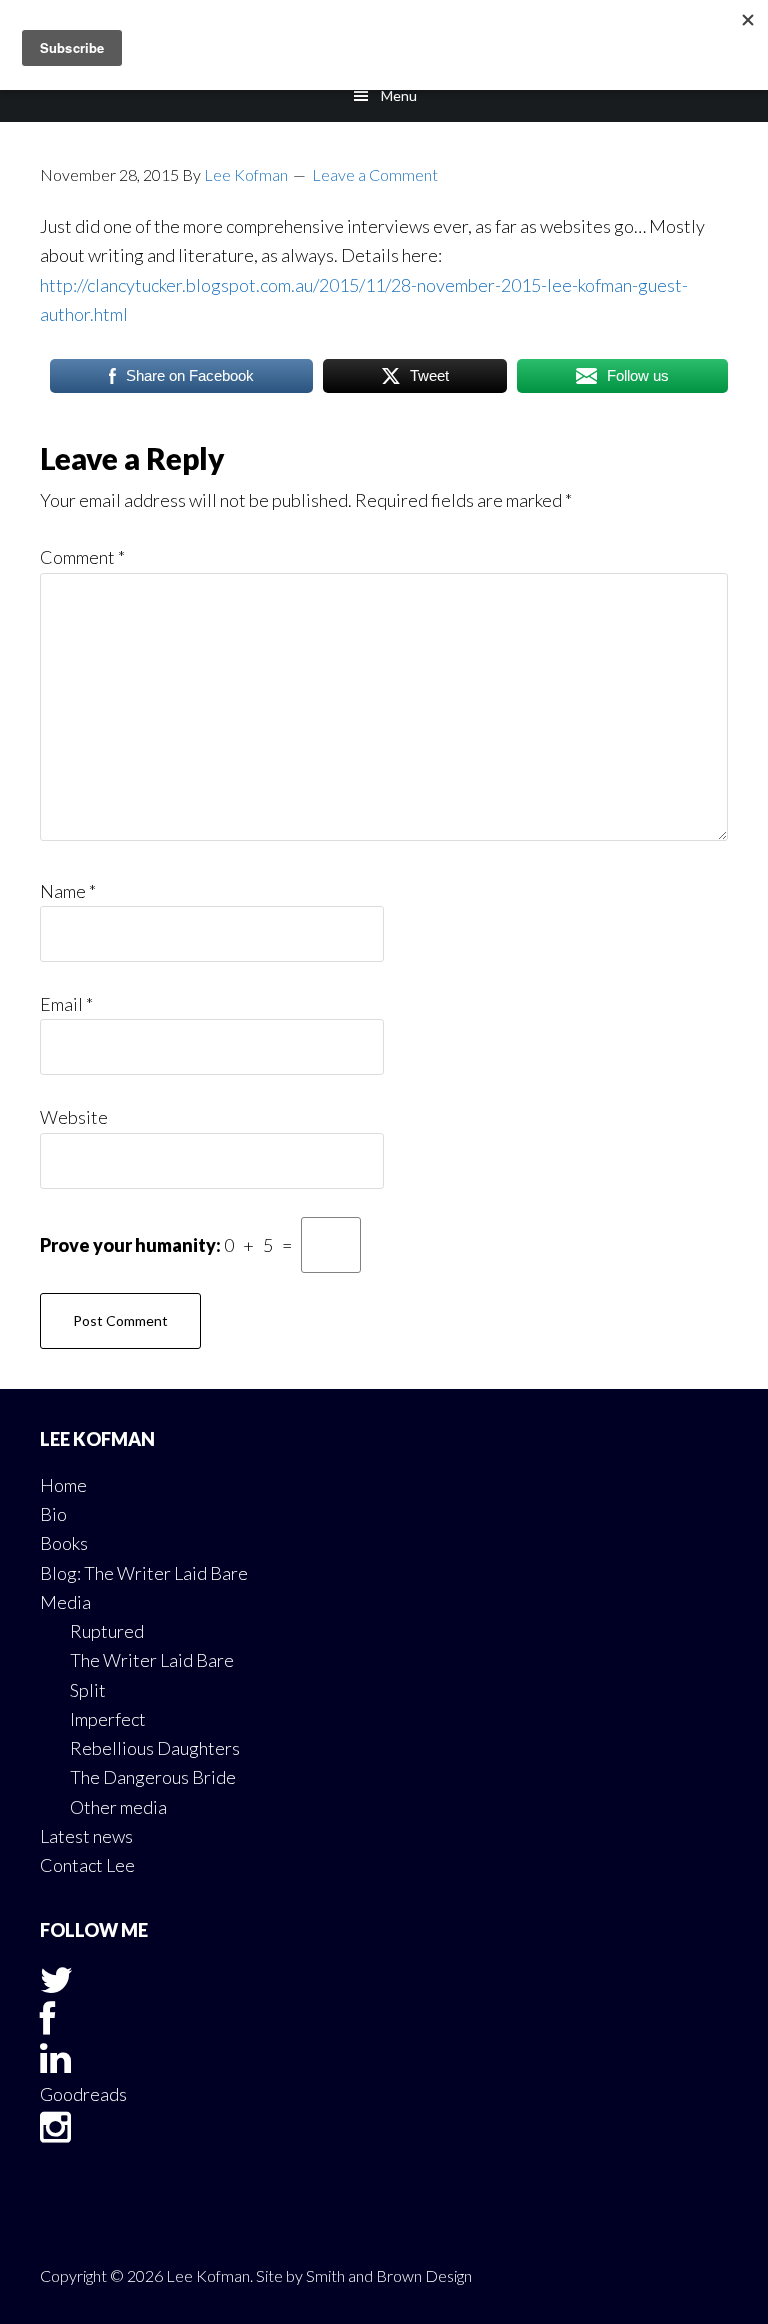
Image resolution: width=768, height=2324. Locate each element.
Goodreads (83, 2094)
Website (74, 1117)
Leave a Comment (375, 174)
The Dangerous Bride (153, 1777)
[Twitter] (56, 1986)
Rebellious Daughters (155, 1748)
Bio (53, 1514)
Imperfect (108, 1719)
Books (64, 1543)
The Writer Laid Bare (152, 1660)
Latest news (86, 1836)
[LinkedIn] (55, 2064)
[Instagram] (55, 2133)
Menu (399, 95)
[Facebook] (47, 2025)
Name (68, 891)
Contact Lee (87, 1865)
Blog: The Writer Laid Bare (144, 1573)
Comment (82, 557)
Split (88, 1690)
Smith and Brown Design (389, 2275)
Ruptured (107, 1631)
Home (63, 1485)
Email (66, 1004)
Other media (118, 1807)
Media (65, 1602)
